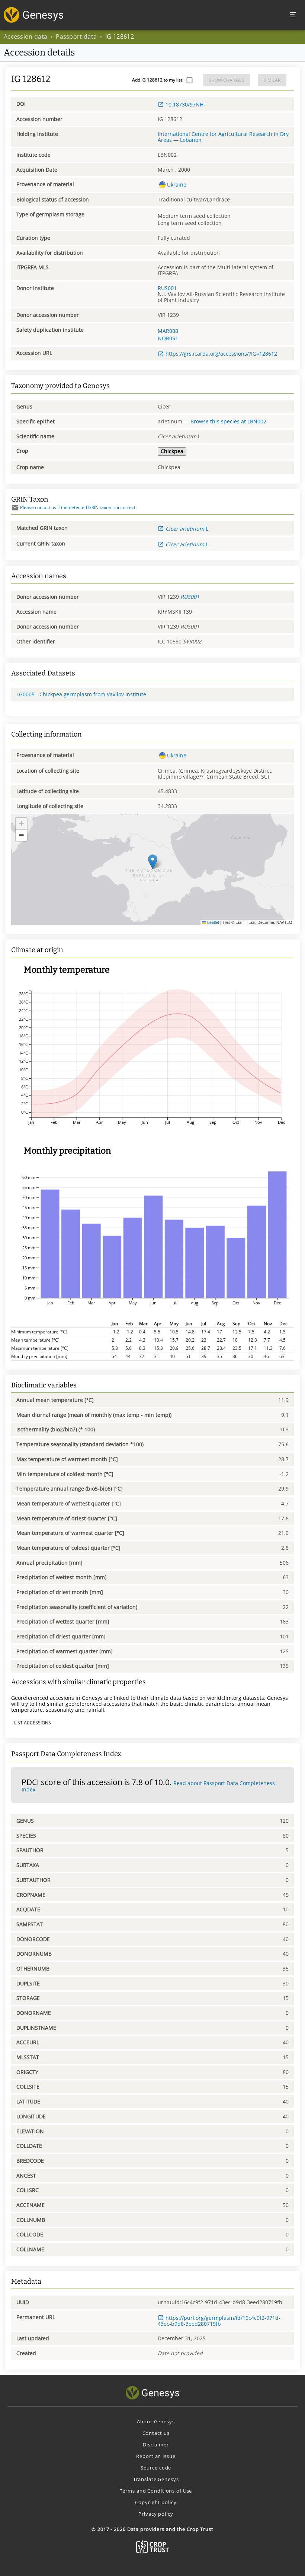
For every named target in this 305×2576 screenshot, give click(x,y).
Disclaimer (156, 2445)
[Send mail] (15, 508)
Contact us (156, 2433)
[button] (153, 862)
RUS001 (167, 288)
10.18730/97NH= (186, 104)
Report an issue (156, 2456)
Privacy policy (156, 2514)
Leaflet (213, 922)
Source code (156, 2468)
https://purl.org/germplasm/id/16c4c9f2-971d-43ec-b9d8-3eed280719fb (219, 2321)
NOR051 (168, 338)
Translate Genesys (156, 2479)
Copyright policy (156, 2502)
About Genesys (156, 2421)
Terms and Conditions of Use (156, 2491)
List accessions (33, 1723)
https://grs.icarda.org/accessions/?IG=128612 (221, 354)
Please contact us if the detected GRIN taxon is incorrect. (78, 507)
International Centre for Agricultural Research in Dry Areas (223, 137)
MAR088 (168, 331)
